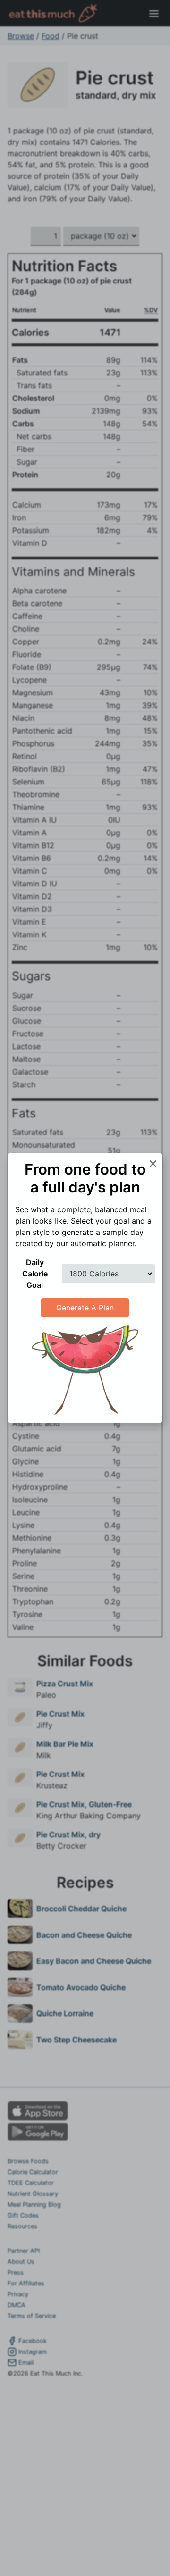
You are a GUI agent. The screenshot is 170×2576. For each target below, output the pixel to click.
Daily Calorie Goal (35, 1274)
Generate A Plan (85, 1308)
